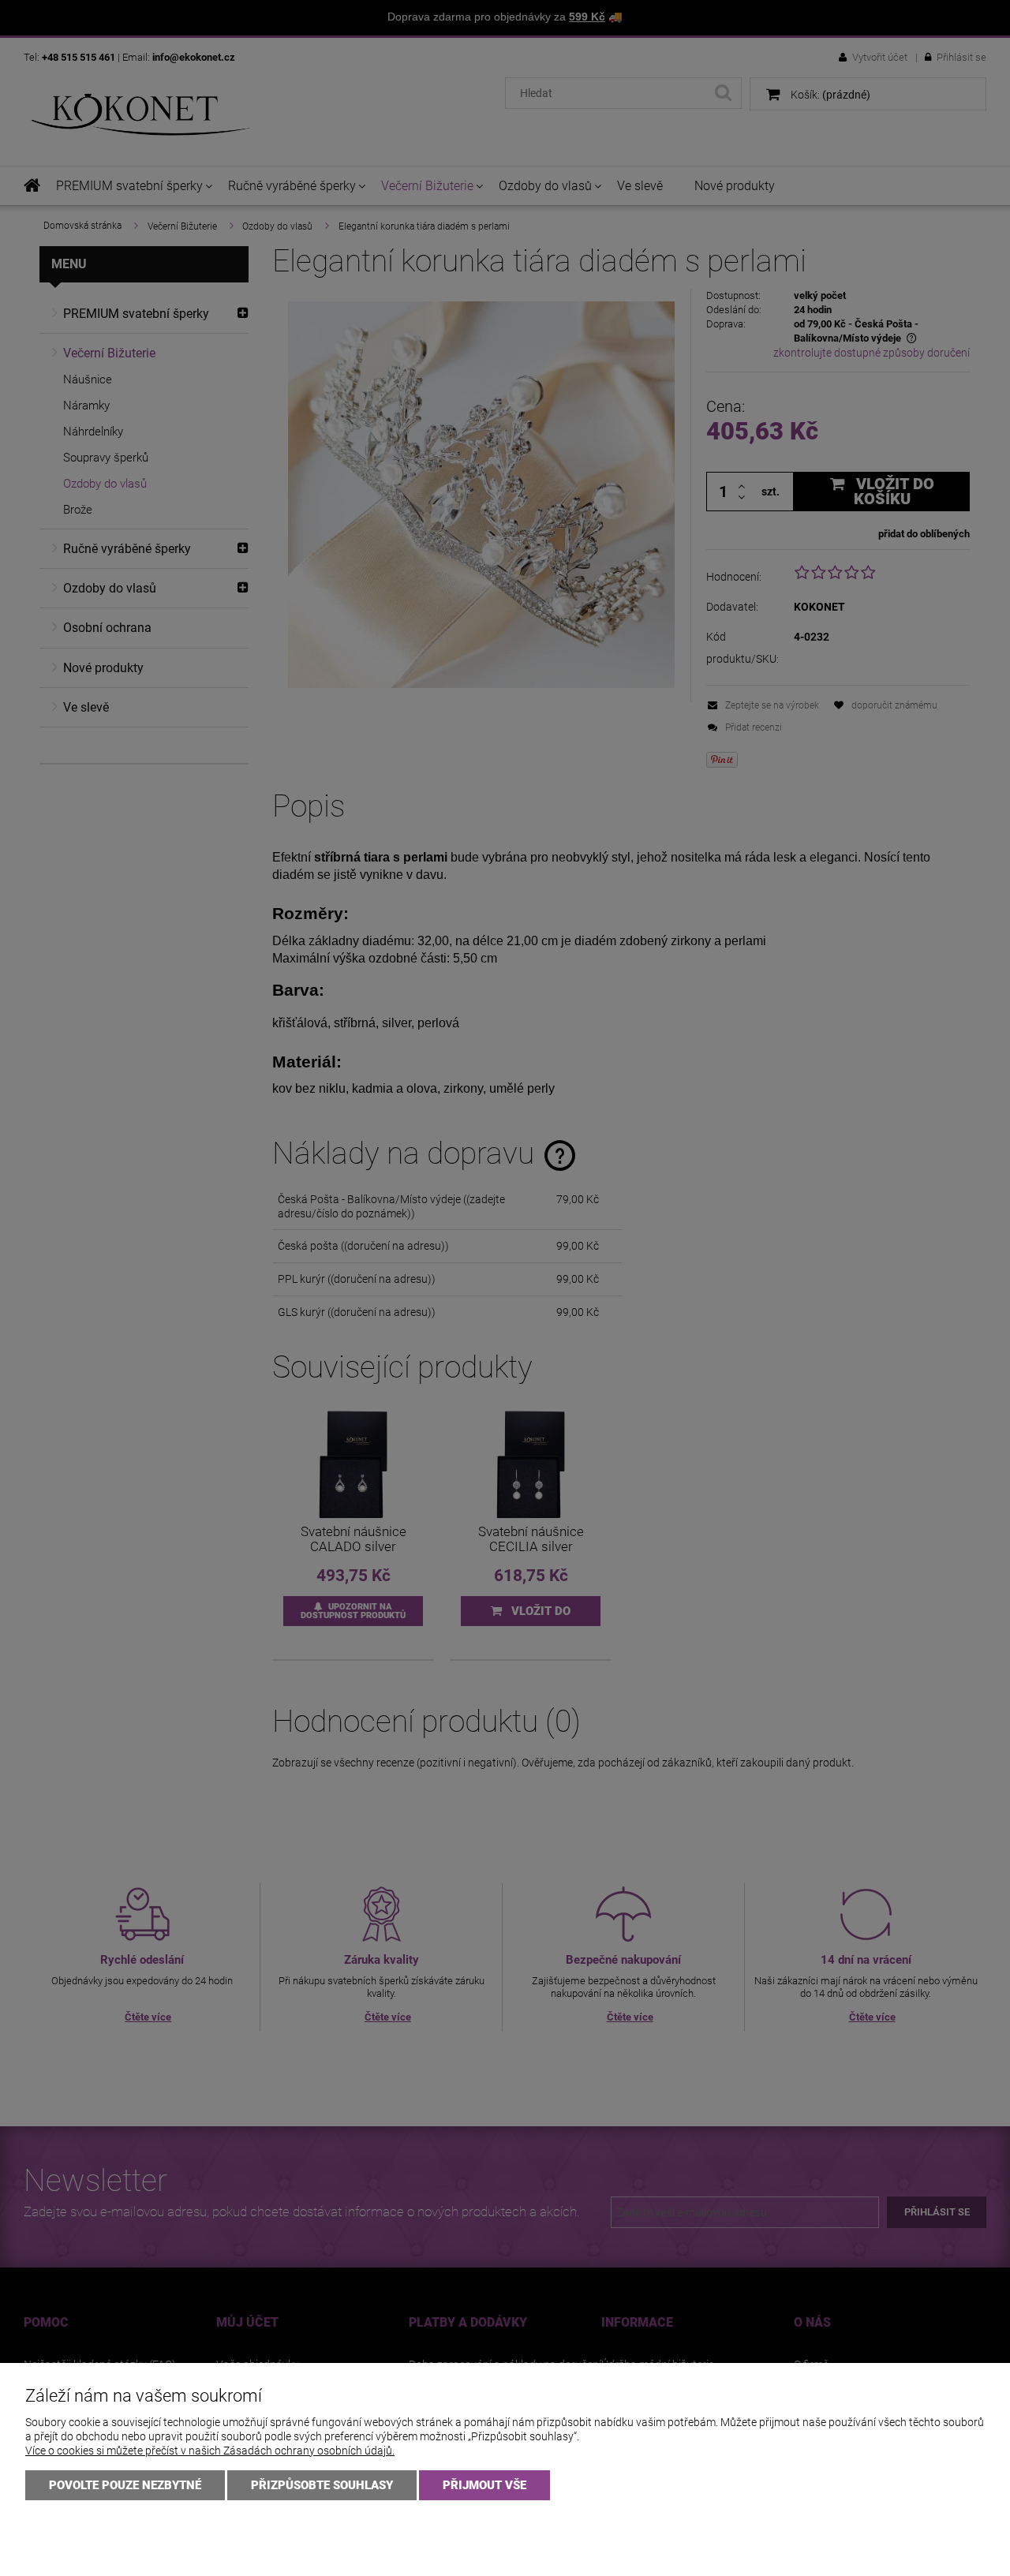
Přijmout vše (484, 2485)
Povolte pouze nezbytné (125, 2485)
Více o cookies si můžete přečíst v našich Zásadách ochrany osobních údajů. (210, 2451)
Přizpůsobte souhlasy (322, 2485)
